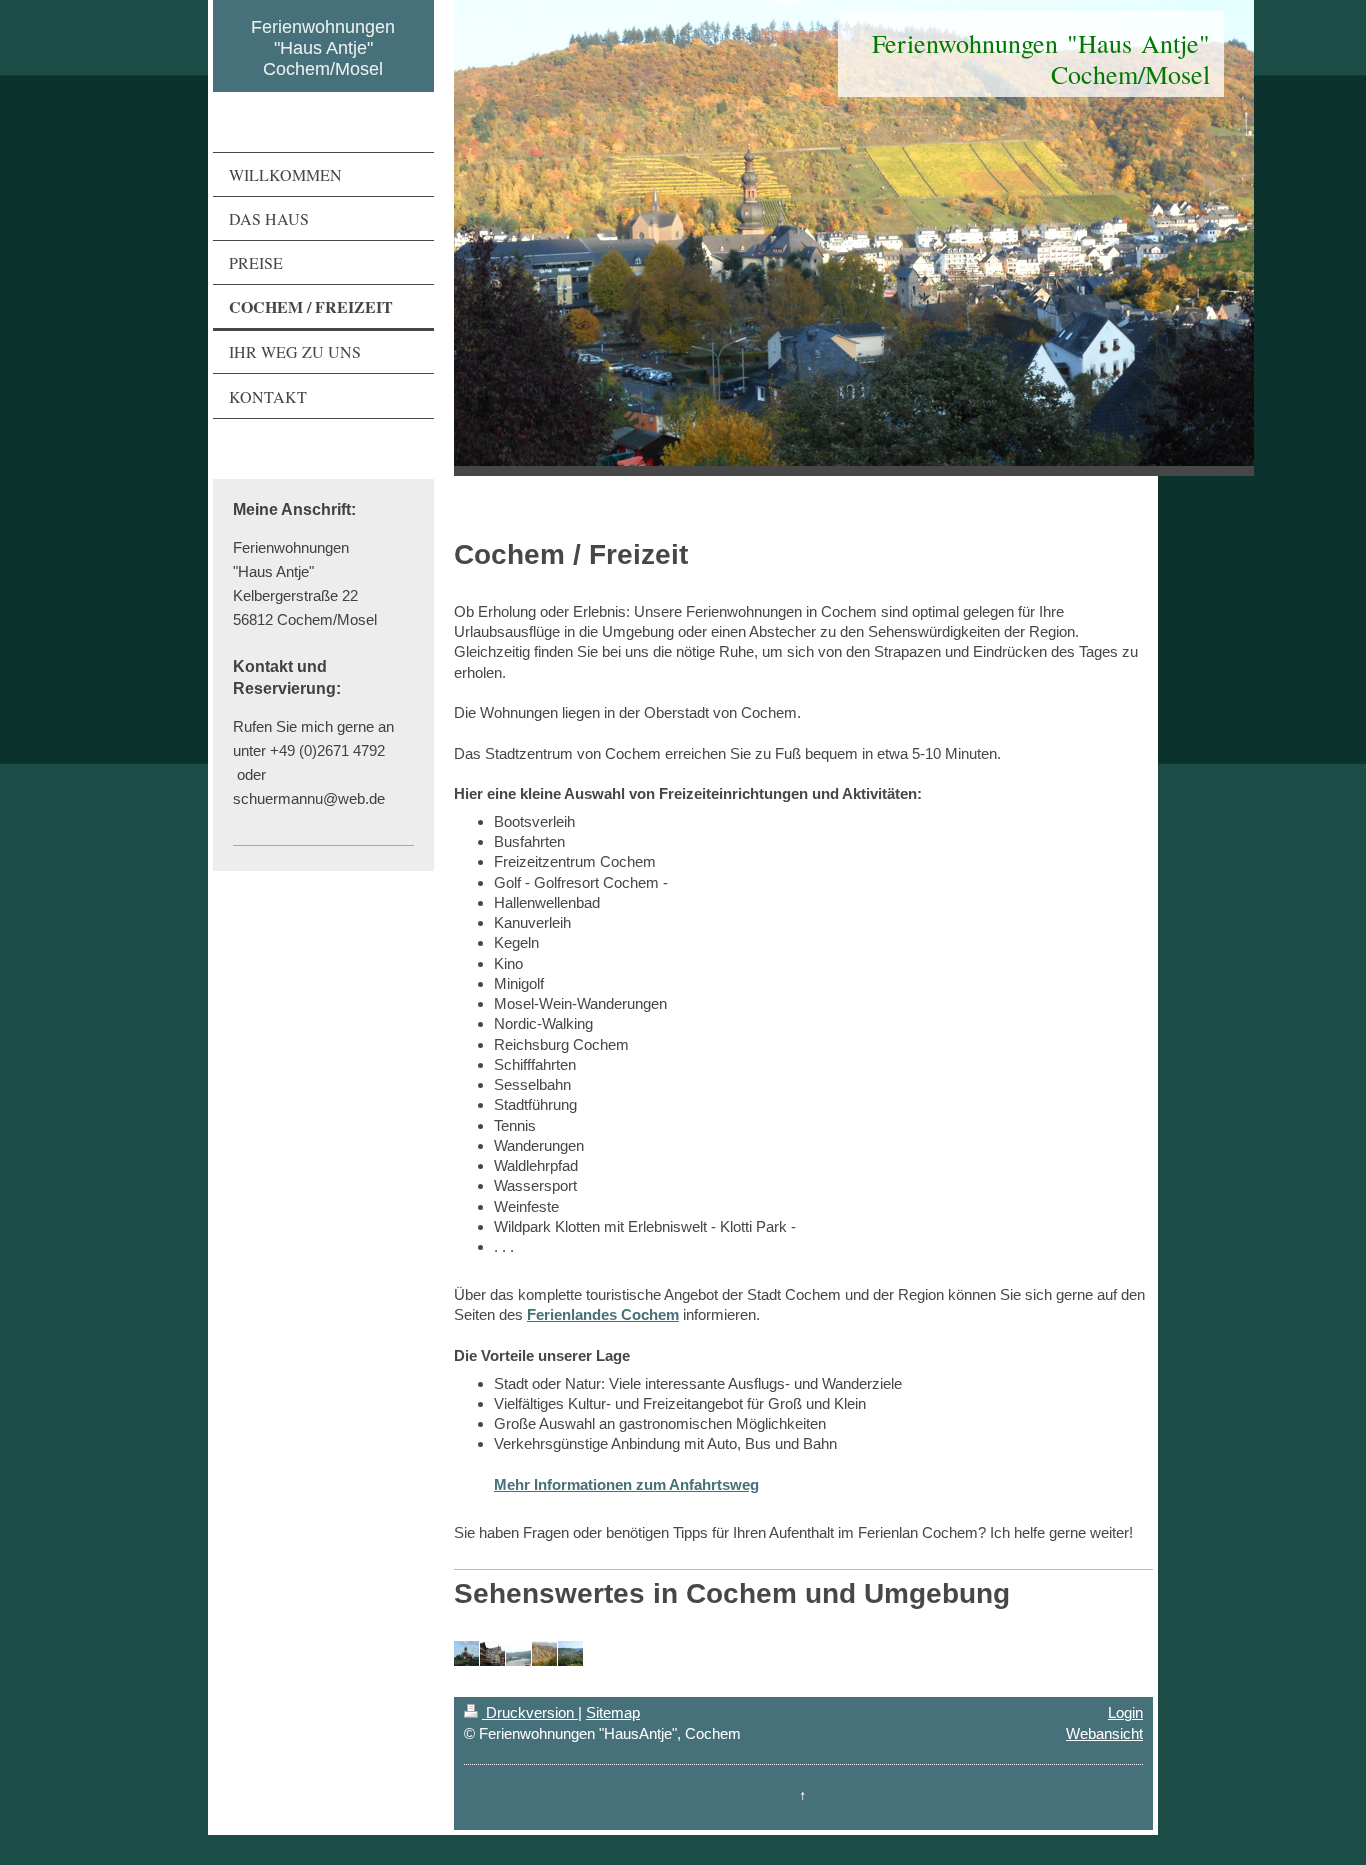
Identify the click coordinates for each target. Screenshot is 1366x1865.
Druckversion (530, 1712)
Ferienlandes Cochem (603, 1314)
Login (1125, 1712)
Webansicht (1104, 1733)
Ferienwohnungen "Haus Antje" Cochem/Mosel (323, 48)
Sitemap (613, 1712)
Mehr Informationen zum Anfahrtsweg (626, 1484)
